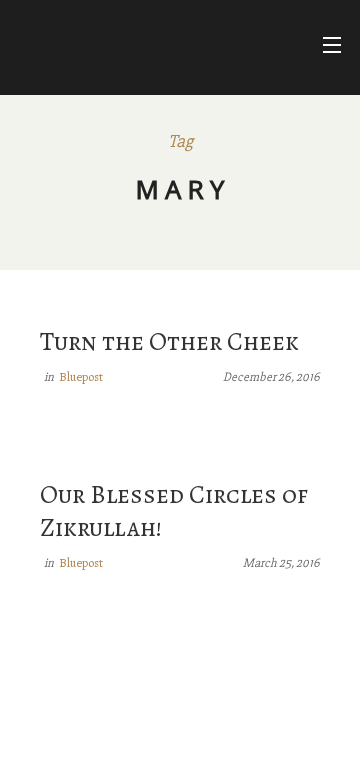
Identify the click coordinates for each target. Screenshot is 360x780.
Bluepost (81, 376)
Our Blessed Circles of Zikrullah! (174, 511)
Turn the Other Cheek (169, 341)
